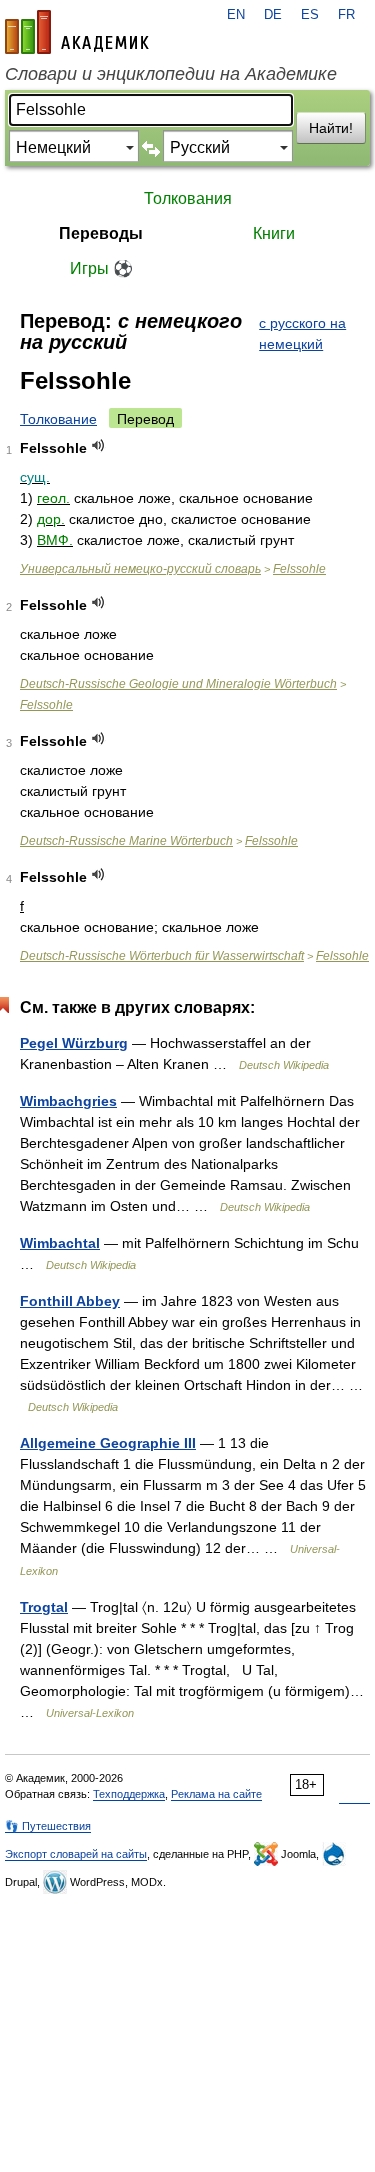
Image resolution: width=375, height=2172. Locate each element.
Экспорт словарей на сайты (76, 1854)
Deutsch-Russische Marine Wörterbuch (126, 841)
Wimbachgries (68, 1101)
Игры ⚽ (101, 268)
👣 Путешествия (48, 1826)
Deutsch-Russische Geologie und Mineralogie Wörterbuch (178, 684)
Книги (274, 233)
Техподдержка (129, 1794)
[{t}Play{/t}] (98, 445)
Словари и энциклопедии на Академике (171, 74)
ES (310, 15)
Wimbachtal (60, 1243)
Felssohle (299, 569)
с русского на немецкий (302, 333)
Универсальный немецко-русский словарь (140, 569)
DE (273, 15)
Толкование (58, 419)
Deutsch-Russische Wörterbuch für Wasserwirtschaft (162, 956)
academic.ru (77, 32)
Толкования (188, 198)
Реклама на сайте (216, 1794)
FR (346, 15)
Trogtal (44, 1607)
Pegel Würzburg (74, 1043)
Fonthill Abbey (70, 1301)
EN (236, 15)
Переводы (101, 233)
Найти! (331, 128)
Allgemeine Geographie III (108, 1443)
